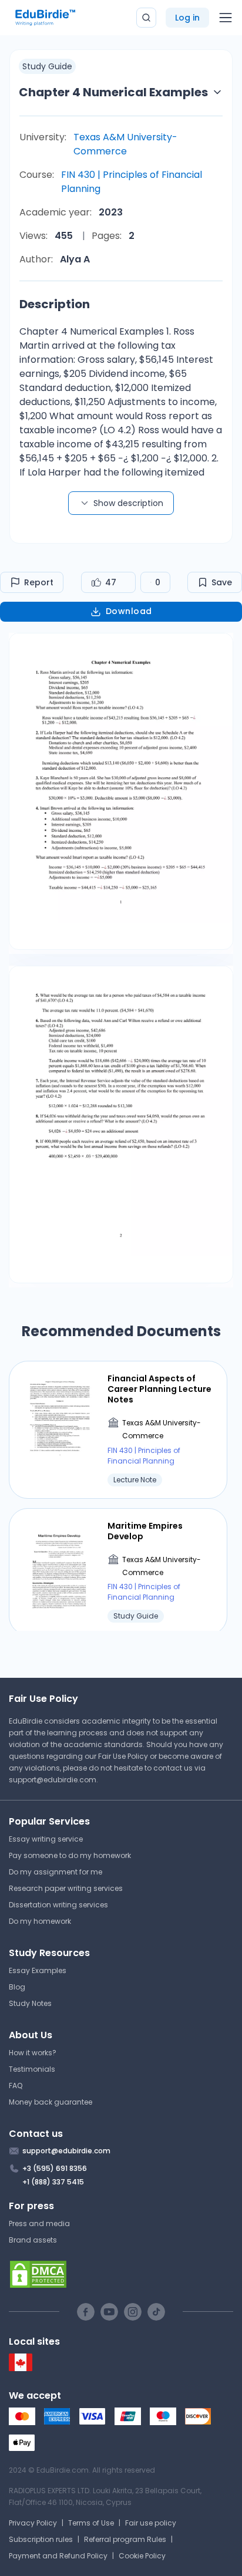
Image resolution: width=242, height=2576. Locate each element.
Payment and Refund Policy (58, 2556)
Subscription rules (41, 2539)
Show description (128, 503)
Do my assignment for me (56, 1872)
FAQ (16, 2086)
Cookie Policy (142, 2556)
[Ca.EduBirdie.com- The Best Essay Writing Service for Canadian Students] (21, 2368)
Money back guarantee (51, 2102)
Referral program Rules (125, 2539)
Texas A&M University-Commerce (125, 144)
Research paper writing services (66, 1888)
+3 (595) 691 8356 (55, 2168)
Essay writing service (46, 1839)
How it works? (33, 2053)
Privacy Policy (33, 2523)
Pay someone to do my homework (70, 1855)
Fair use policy (151, 2523)
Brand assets (33, 2240)
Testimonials (32, 2069)
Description (55, 304)
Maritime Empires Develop (145, 1531)
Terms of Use (91, 2523)
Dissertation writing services (58, 1905)
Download (129, 611)
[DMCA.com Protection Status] (121, 2274)
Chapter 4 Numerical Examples (113, 92)
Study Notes (30, 2003)
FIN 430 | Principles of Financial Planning (132, 182)
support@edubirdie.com (53, 1780)
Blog (17, 1987)
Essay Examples (38, 1970)
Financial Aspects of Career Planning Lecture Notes (159, 1389)
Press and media (39, 2223)
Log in (187, 18)
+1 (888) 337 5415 (53, 2182)
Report (39, 582)
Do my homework (40, 1921)
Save (222, 582)
